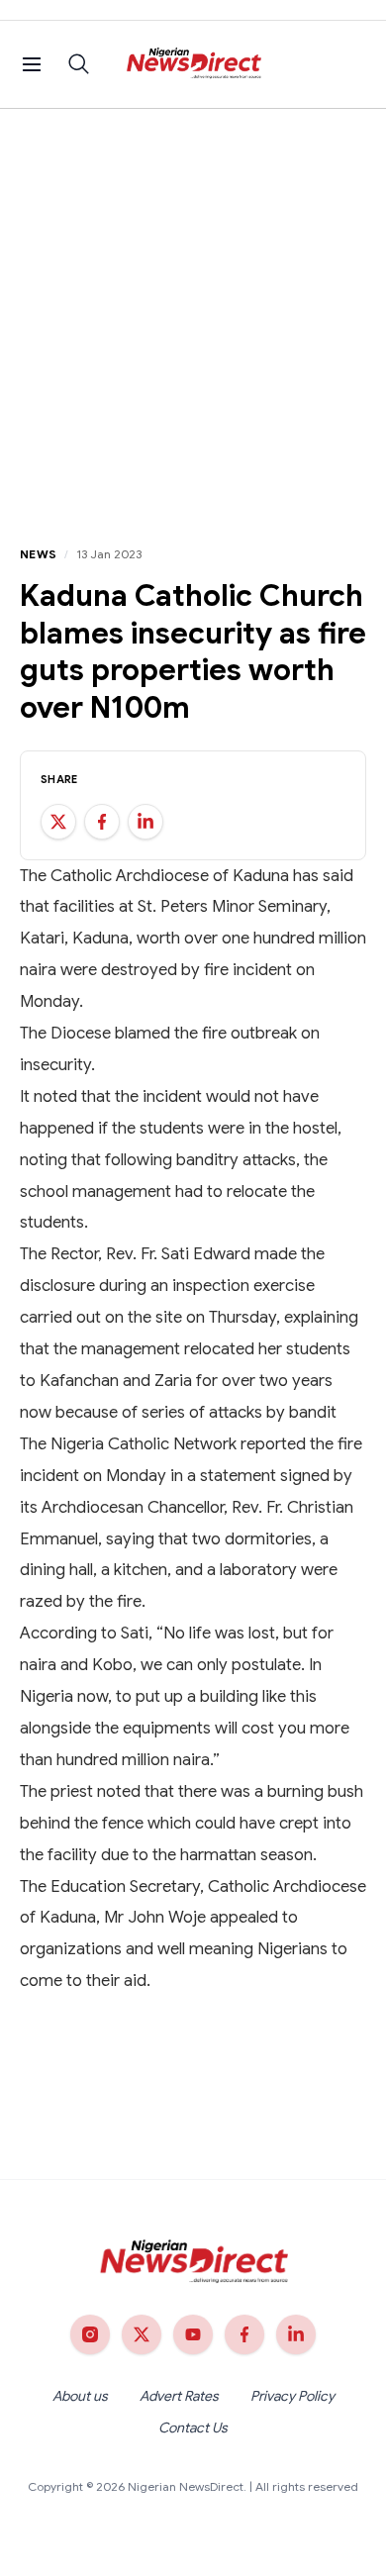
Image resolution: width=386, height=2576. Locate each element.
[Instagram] (90, 2334)
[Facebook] (244, 2334)
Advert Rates (179, 2396)
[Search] (79, 64)
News (38, 554)
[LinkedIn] (296, 2334)
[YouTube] (193, 2334)
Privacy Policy (292, 2396)
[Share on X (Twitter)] (58, 822)
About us (80, 2396)
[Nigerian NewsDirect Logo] (193, 64)
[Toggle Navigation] (32, 64)
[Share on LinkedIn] (145, 822)
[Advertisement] (193, 312)
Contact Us (193, 2427)
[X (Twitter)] (142, 2334)
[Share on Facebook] (102, 822)
